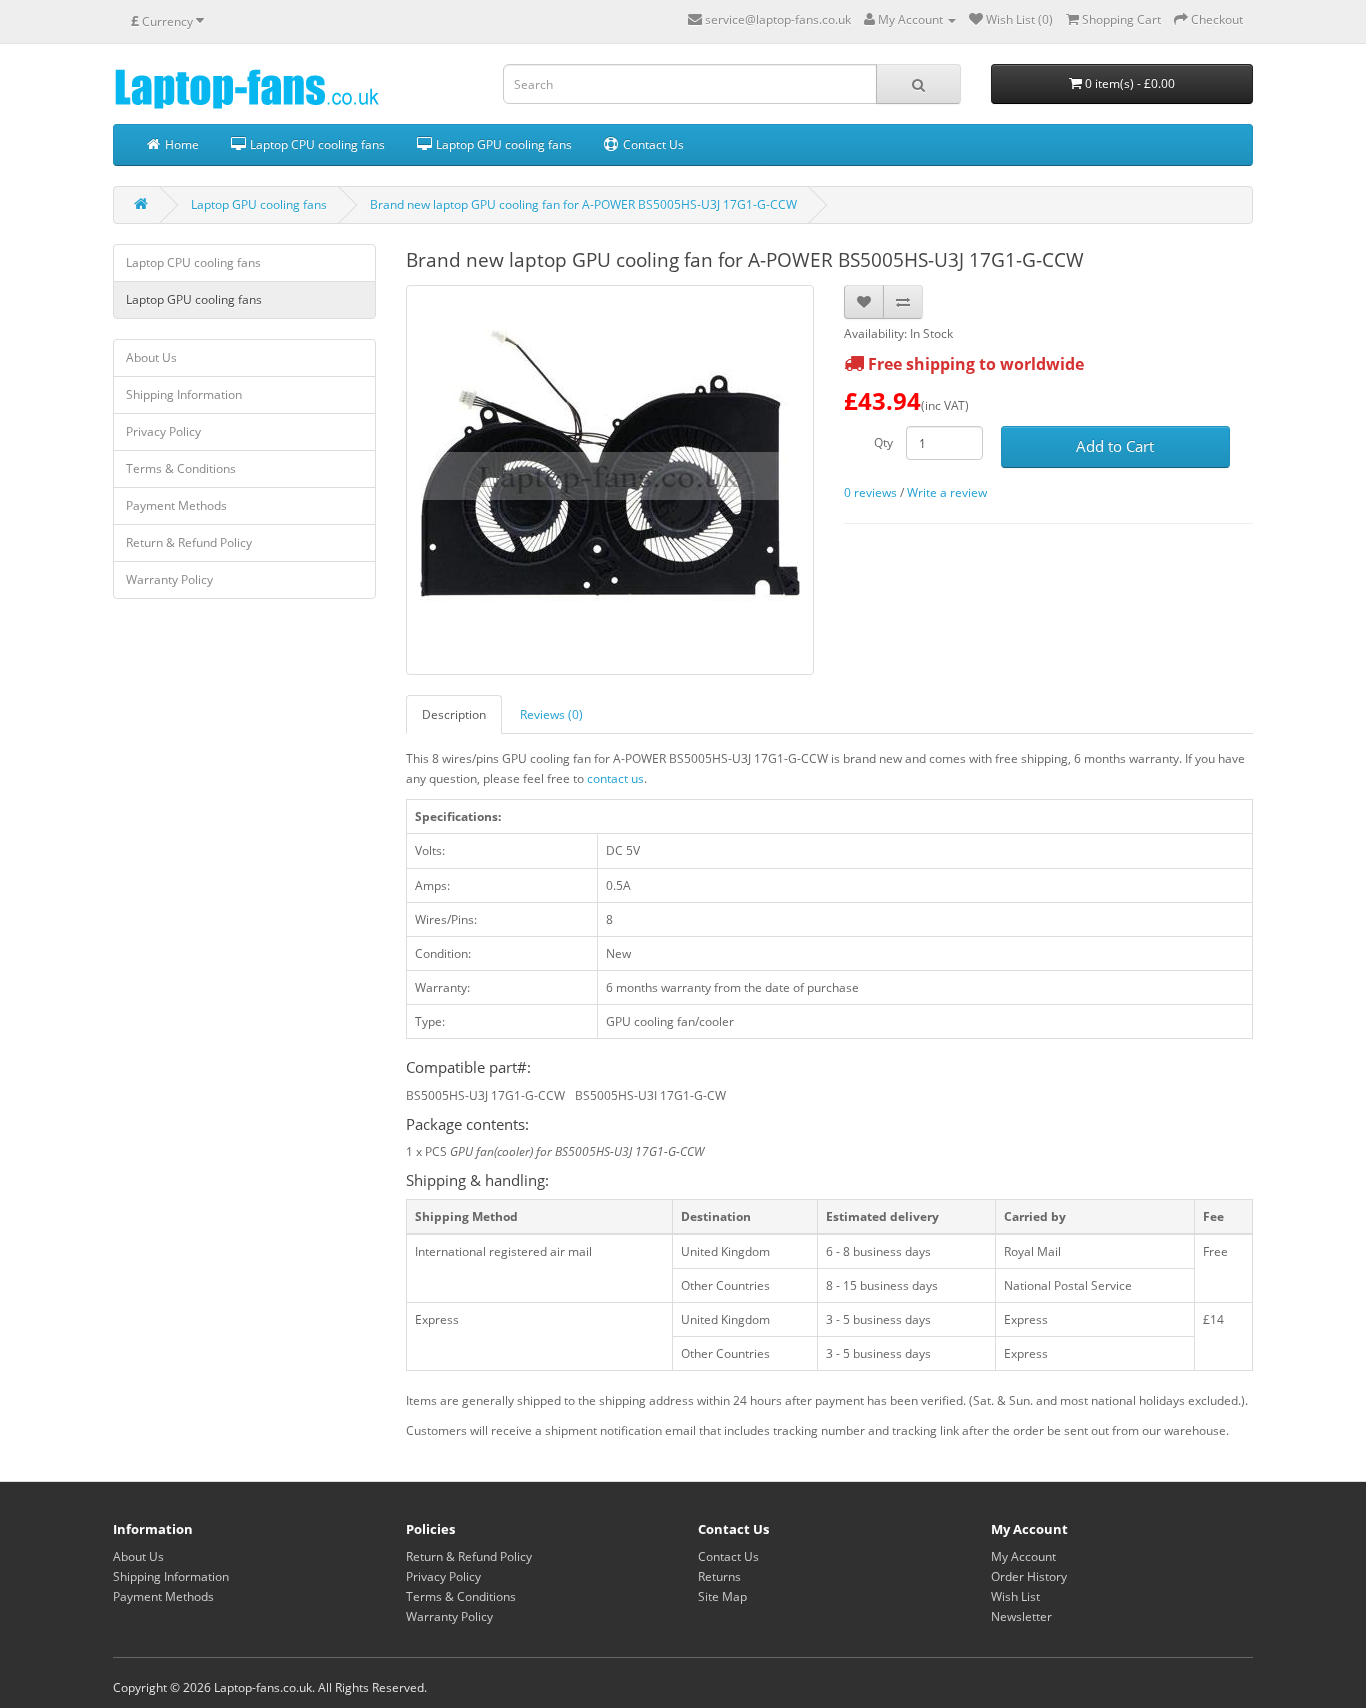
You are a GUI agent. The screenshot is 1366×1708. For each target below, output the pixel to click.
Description (454, 714)
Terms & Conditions (181, 468)
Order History (1029, 1576)
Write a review (947, 492)
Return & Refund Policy (189, 542)
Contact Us (652, 144)
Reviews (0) (551, 714)
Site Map (722, 1596)
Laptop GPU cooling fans (502, 144)
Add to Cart (1115, 446)
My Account (1023, 1556)
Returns (719, 1576)
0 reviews (870, 492)
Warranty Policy (169, 579)
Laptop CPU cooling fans (316, 144)
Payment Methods (176, 505)
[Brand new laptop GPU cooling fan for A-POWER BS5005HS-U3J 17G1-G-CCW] (610, 480)
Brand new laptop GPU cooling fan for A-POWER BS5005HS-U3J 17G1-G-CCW (583, 204)
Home (180, 144)
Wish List (1015, 1596)
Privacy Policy (163, 431)
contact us (615, 778)
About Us (151, 357)
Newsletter (1021, 1616)
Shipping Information (184, 394)
